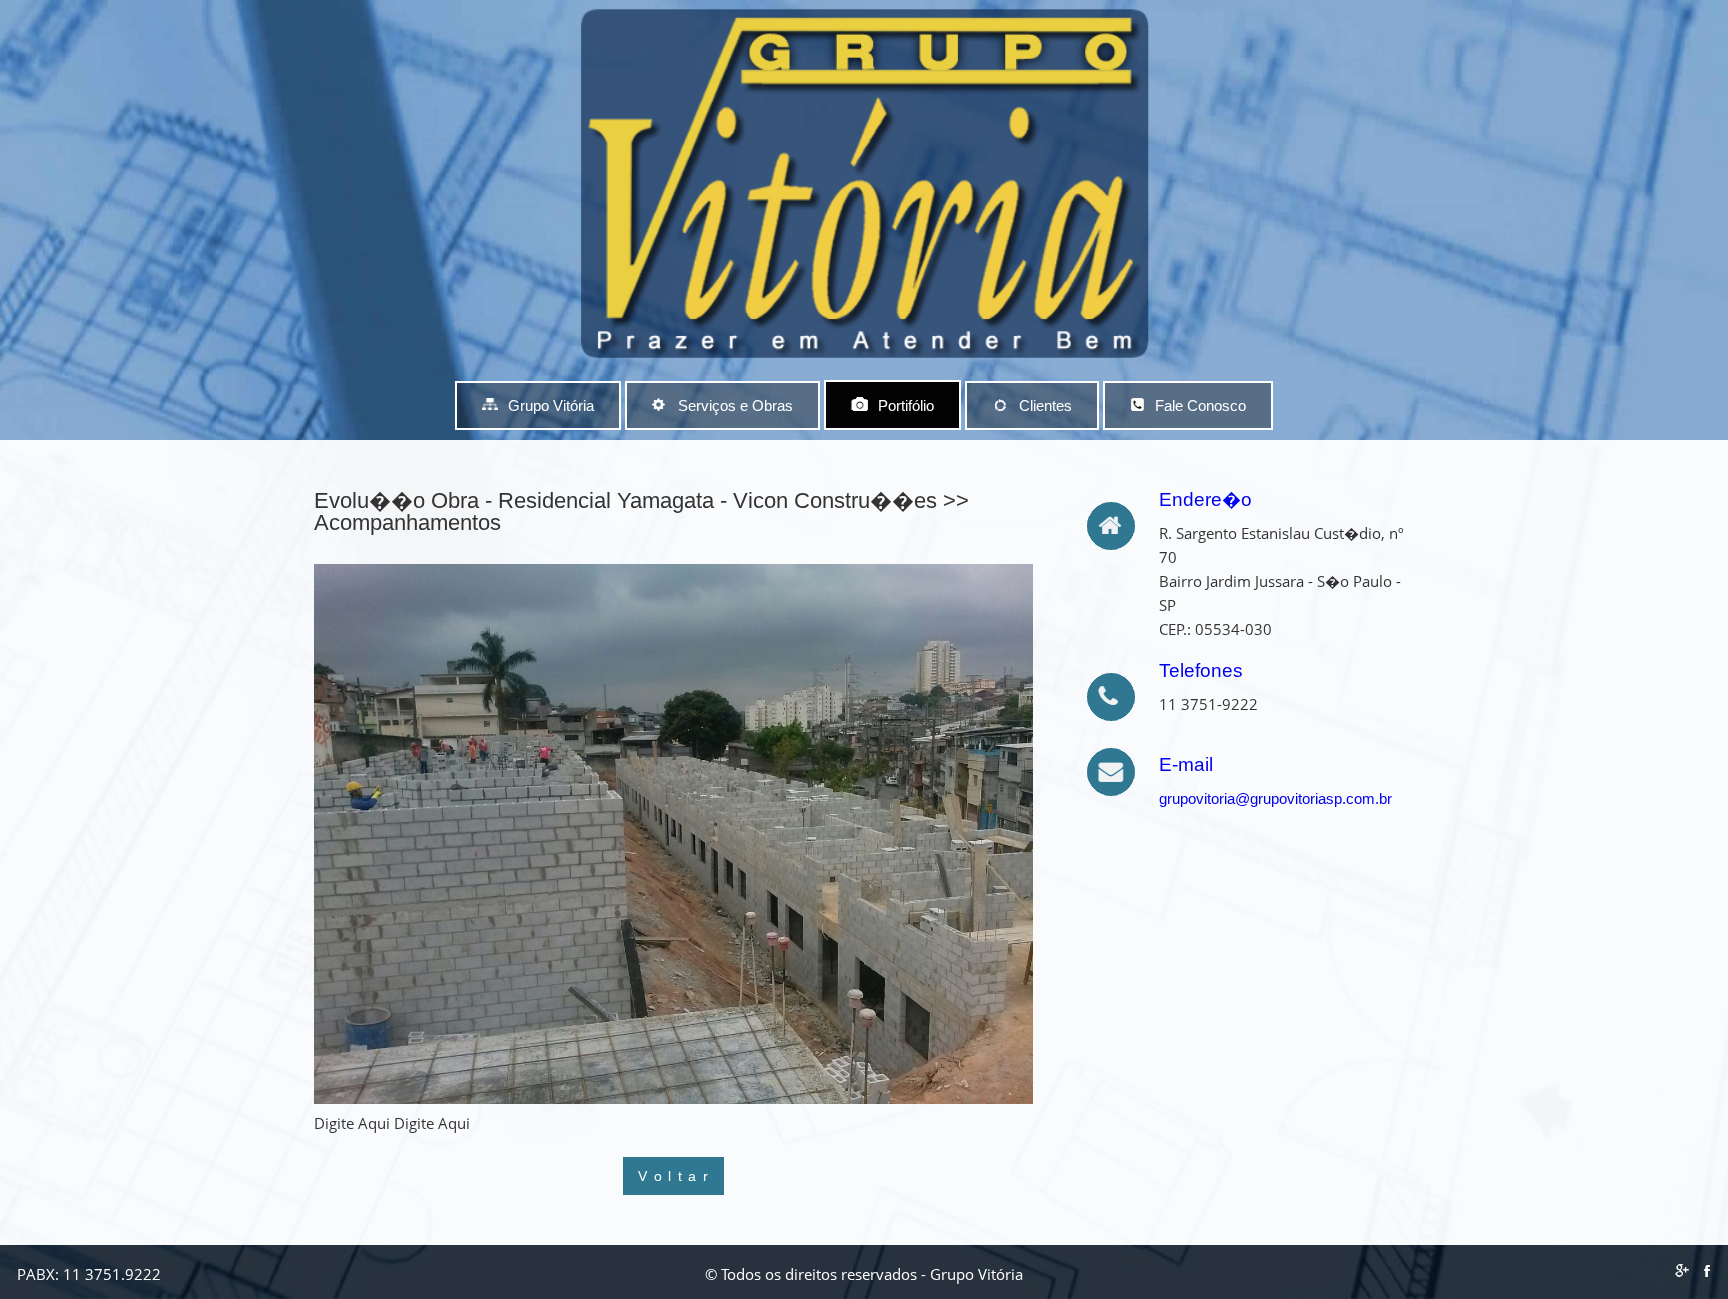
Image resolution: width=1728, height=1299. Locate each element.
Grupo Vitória (551, 405)
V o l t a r (673, 1176)
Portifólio (906, 405)
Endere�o (1205, 499)
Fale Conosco (1200, 405)
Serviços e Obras (735, 405)
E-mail (1186, 764)
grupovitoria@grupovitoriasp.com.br (1275, 798)
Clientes (1045, 405)
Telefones (1201, 670)
